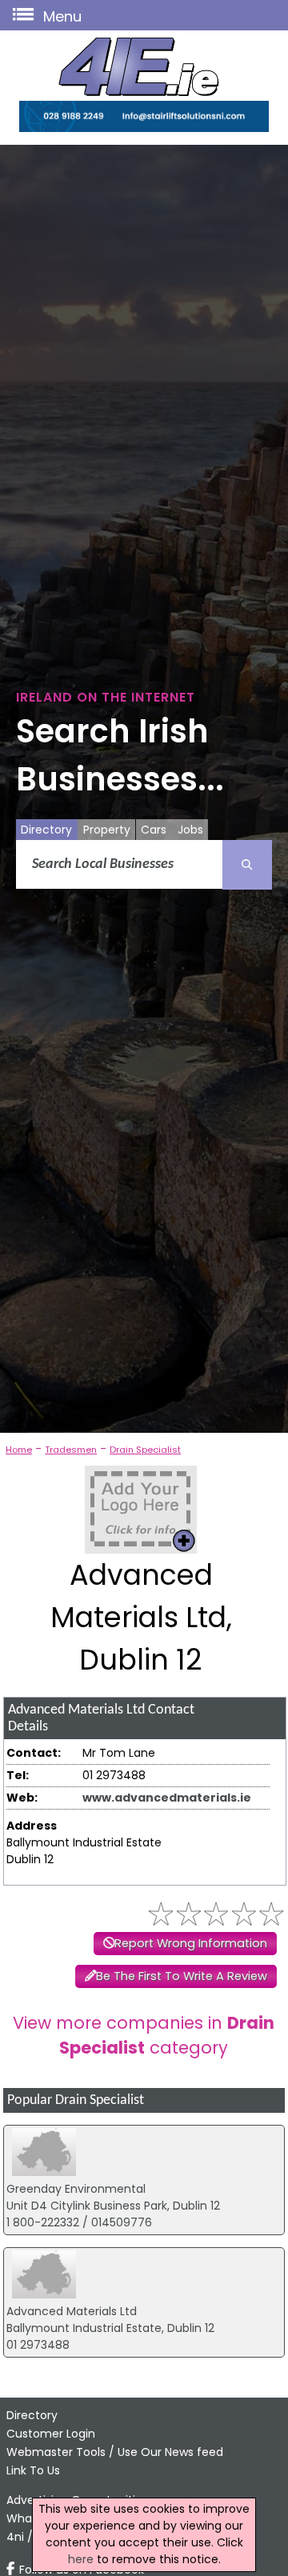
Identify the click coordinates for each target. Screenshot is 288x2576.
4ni (15, 2537)
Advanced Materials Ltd (72, 2311)
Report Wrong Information (191, 1943)
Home (19, 1450)
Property (107, 830)
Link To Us (33, 2470)
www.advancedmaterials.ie (167, 1798)
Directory (46, 830)
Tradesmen (71, 1450)
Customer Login (51, 2434)
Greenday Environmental (76, 2189)
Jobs (190, 830)
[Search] (247, 865)
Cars (154, 830)
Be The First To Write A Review (182, 1976)
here (81, 2559)
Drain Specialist (145, 1450)
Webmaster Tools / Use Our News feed (115, 2452)
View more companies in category (144, 2035)
